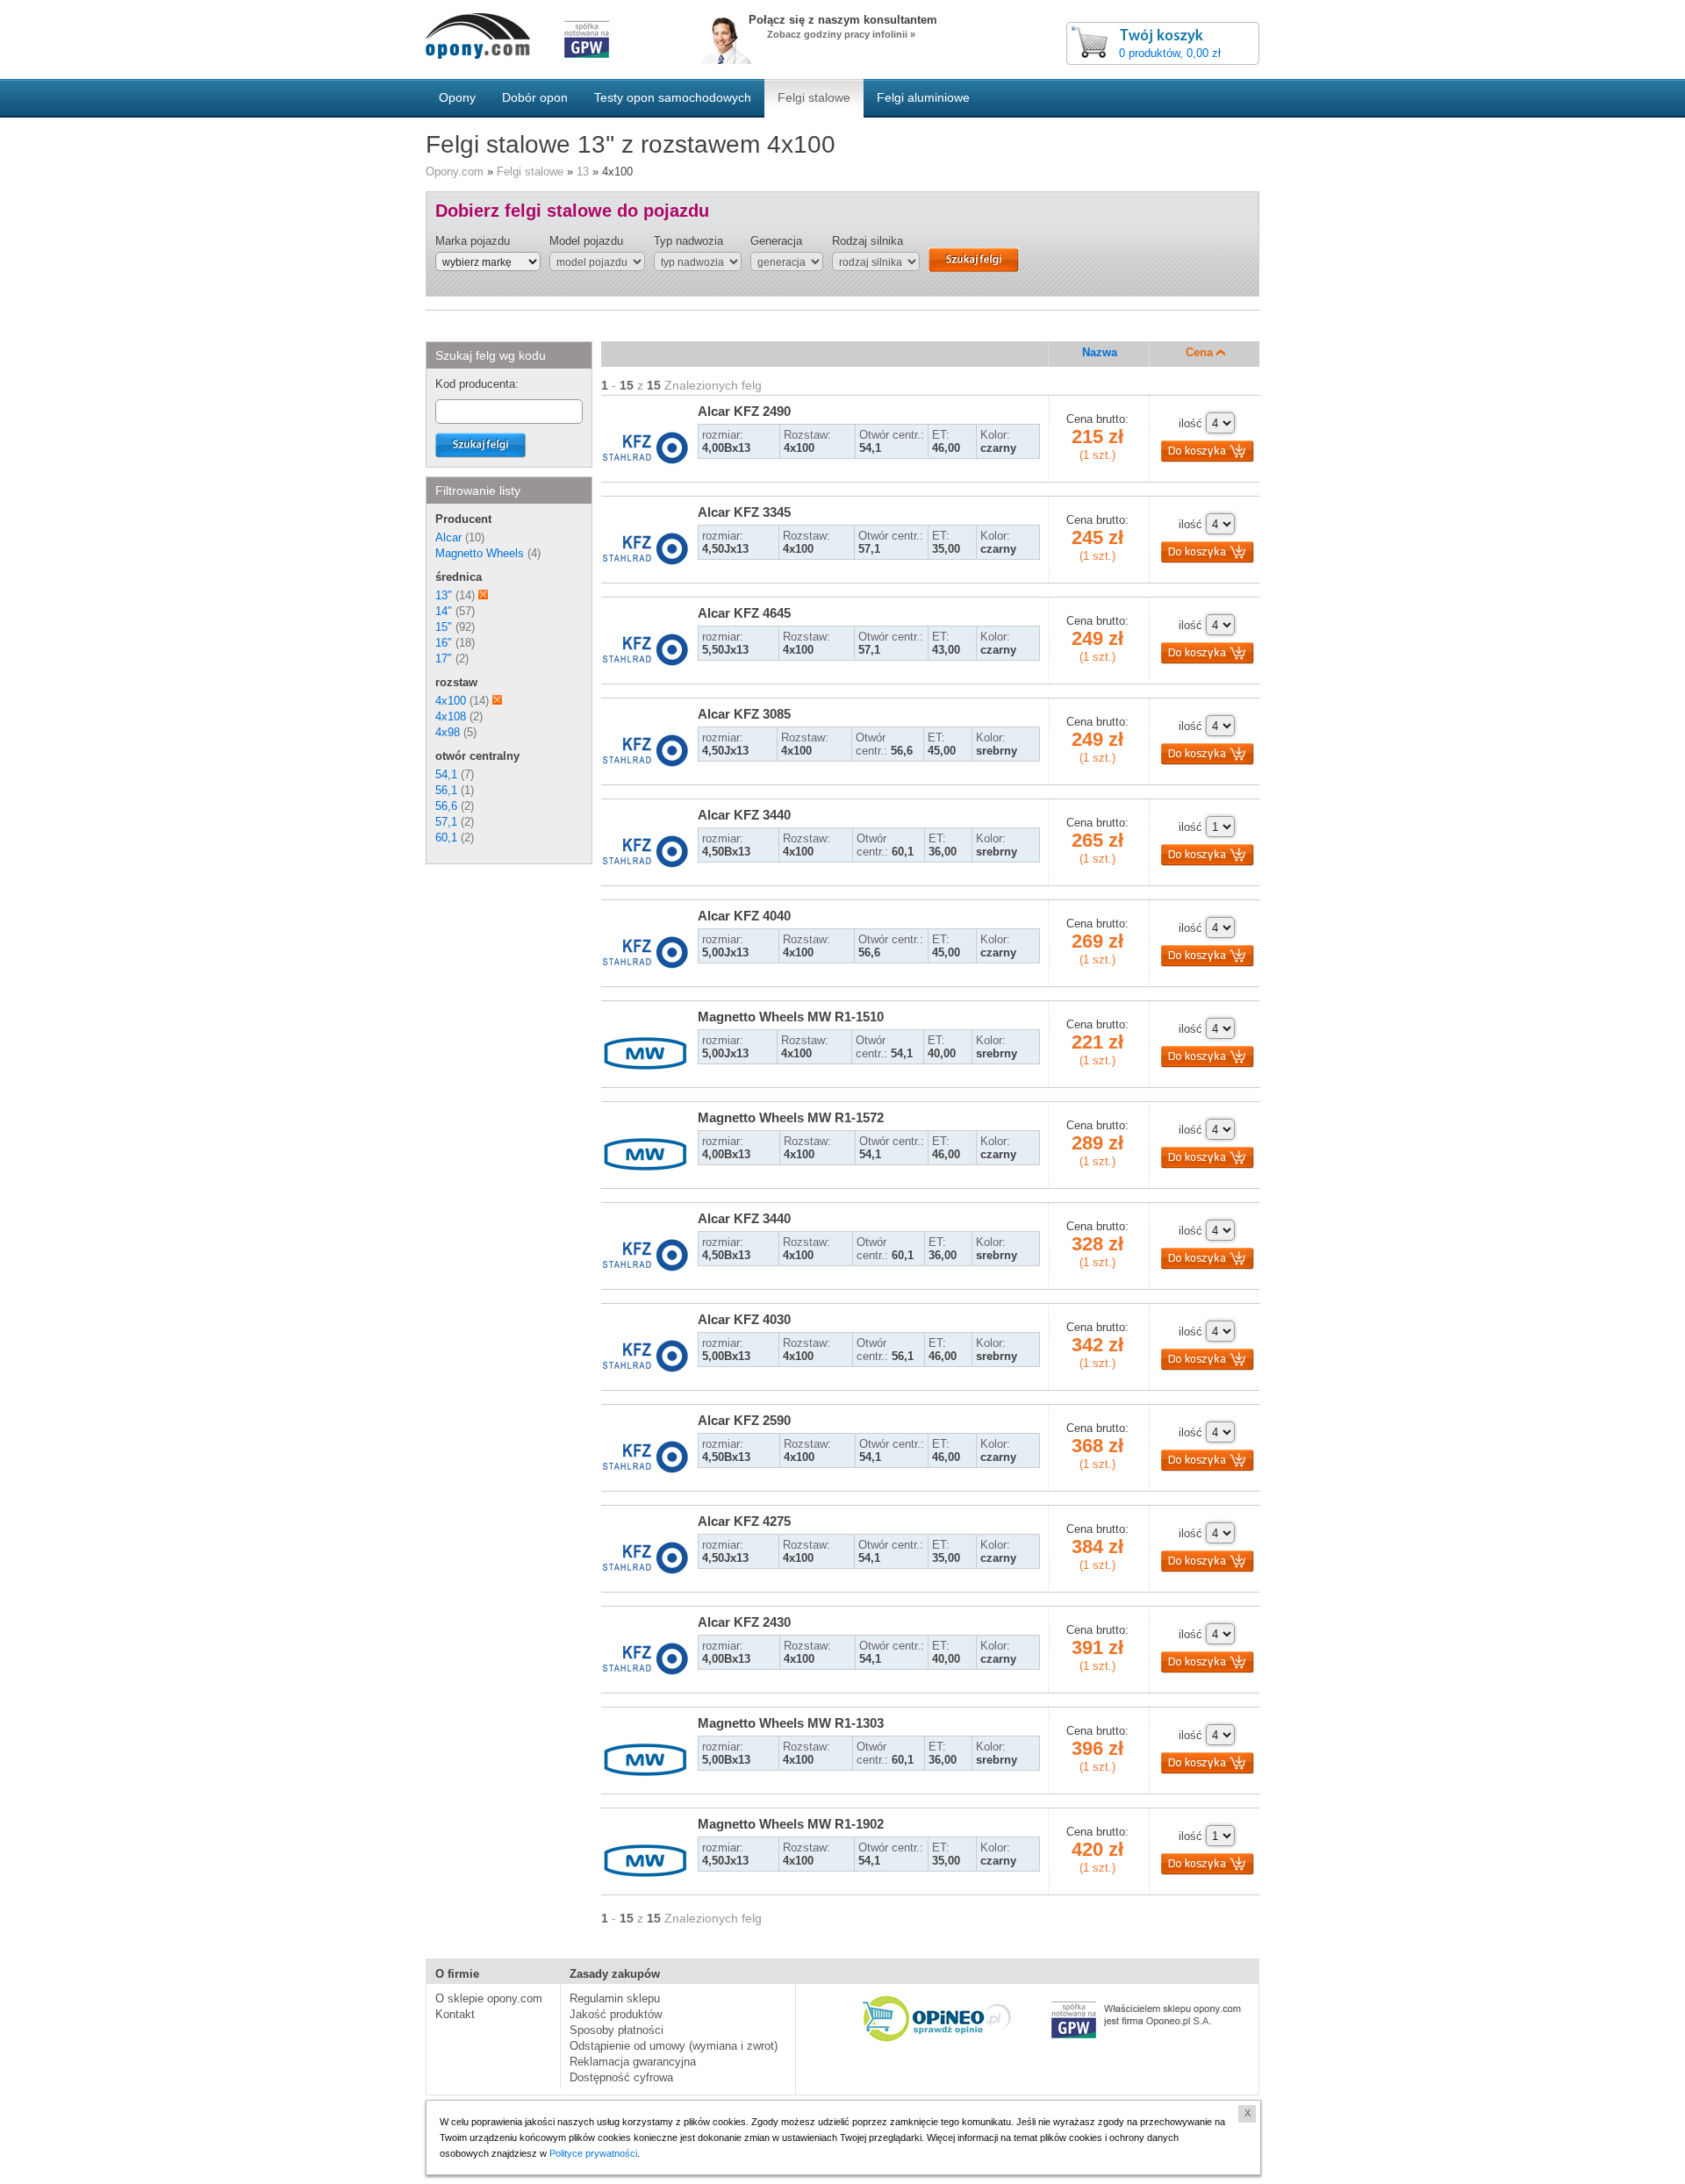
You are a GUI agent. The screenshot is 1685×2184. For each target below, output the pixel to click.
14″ (444, 611)
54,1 (446, 774)
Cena (1201, 352)
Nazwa (1100, 352)
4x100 (451, 701)
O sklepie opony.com (489, 1998)
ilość (1190, 423)
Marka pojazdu (473, 241)
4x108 (451, 716)
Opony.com (455, 172)
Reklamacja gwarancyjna (633, 2062)
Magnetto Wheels (480, 553)
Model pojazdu (586, 241)
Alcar (448, 537)
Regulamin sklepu (615, 1998)
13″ (444, 595)
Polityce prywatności (593, 2153)
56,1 (446, 790)
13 (583, 172)
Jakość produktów (616, 2014)
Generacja (776, 241)
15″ (444, 627)
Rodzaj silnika (868, 241)
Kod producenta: (477, 384)
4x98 (448, 732)
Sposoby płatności (617, 2030)
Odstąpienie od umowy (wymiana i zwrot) (674, 2046)
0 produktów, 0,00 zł (1170, 53)
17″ (444, 659)
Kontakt (455, 2014)
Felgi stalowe (530, 172)
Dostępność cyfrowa (621, 2077)
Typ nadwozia (688, 241)
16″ (444, 643)
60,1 (446, 838)
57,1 (446, 822)
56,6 (446, 806)
